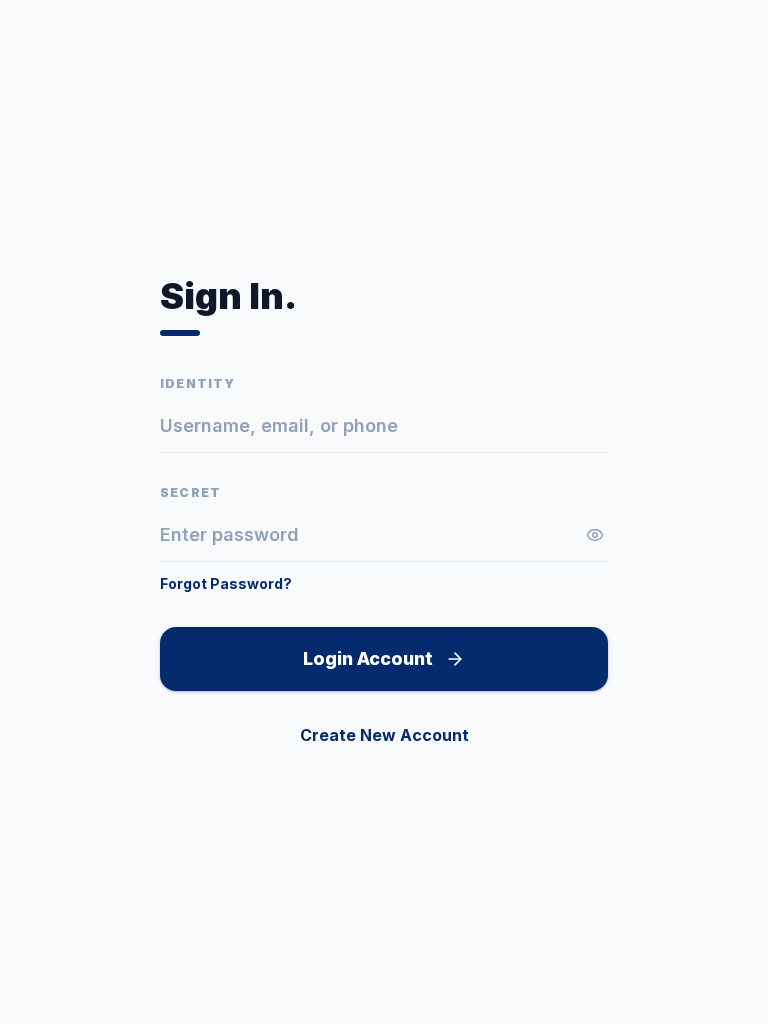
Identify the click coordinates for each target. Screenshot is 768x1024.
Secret (190, 492)
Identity (198, 383)
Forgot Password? (226, 583)
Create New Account (384, 735)
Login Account (368, 658)
